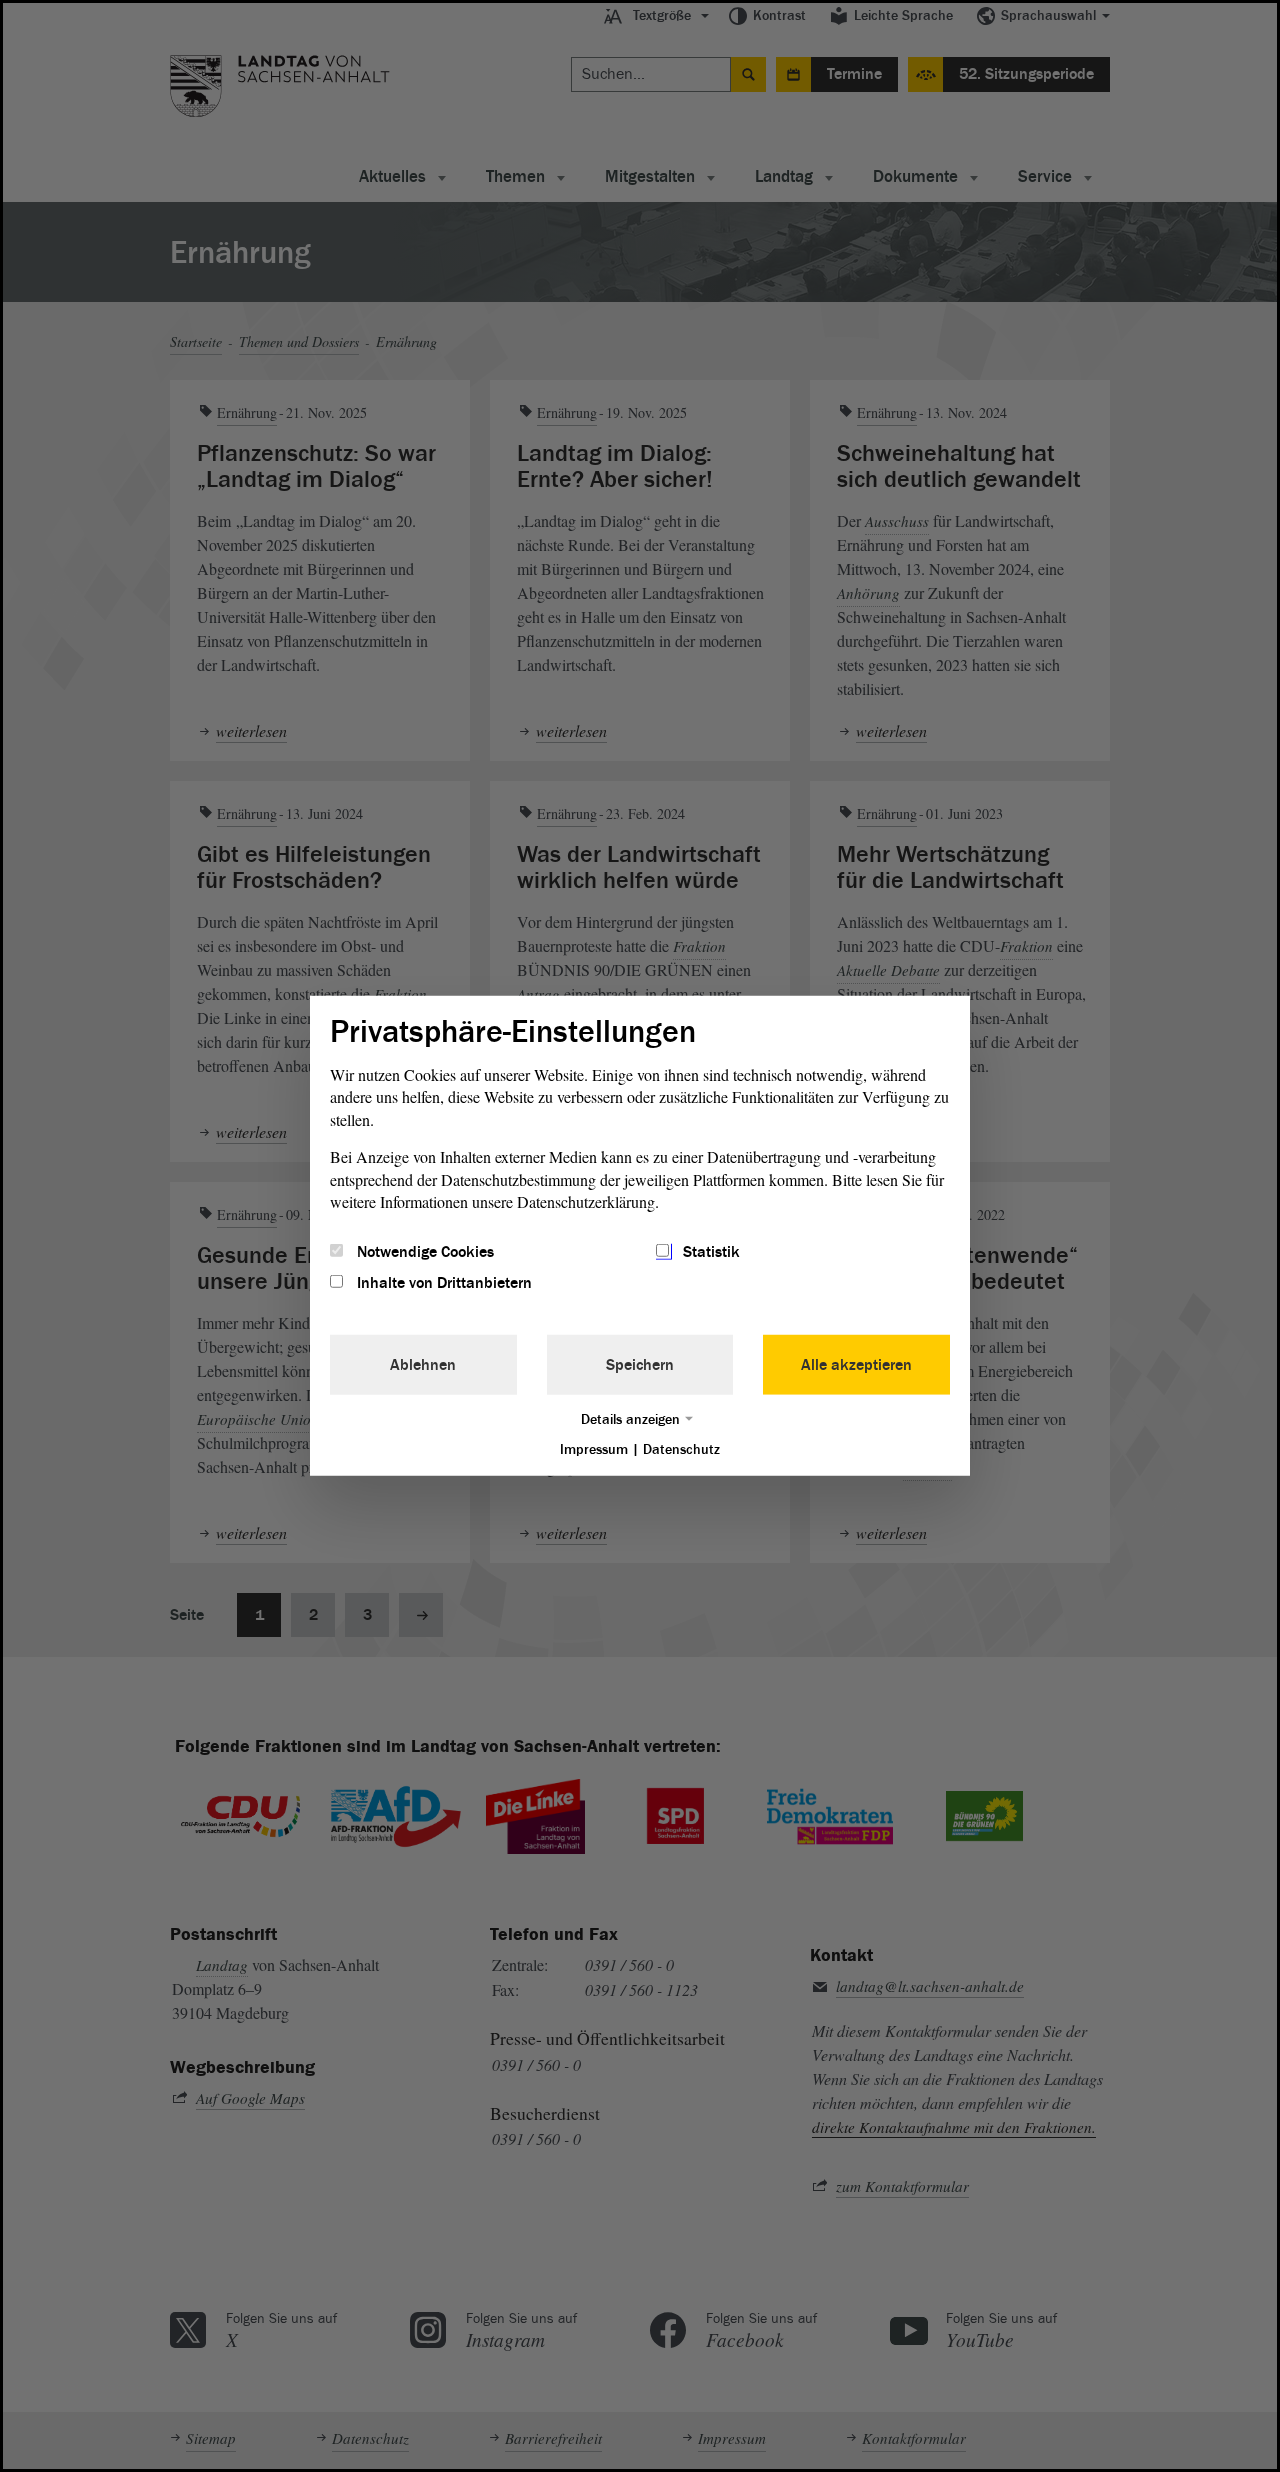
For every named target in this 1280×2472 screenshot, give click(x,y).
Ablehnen (423, 1364)
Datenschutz (681, 1448)
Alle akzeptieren (856, 1364)
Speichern (640, 1364)
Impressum (594, 1448)
